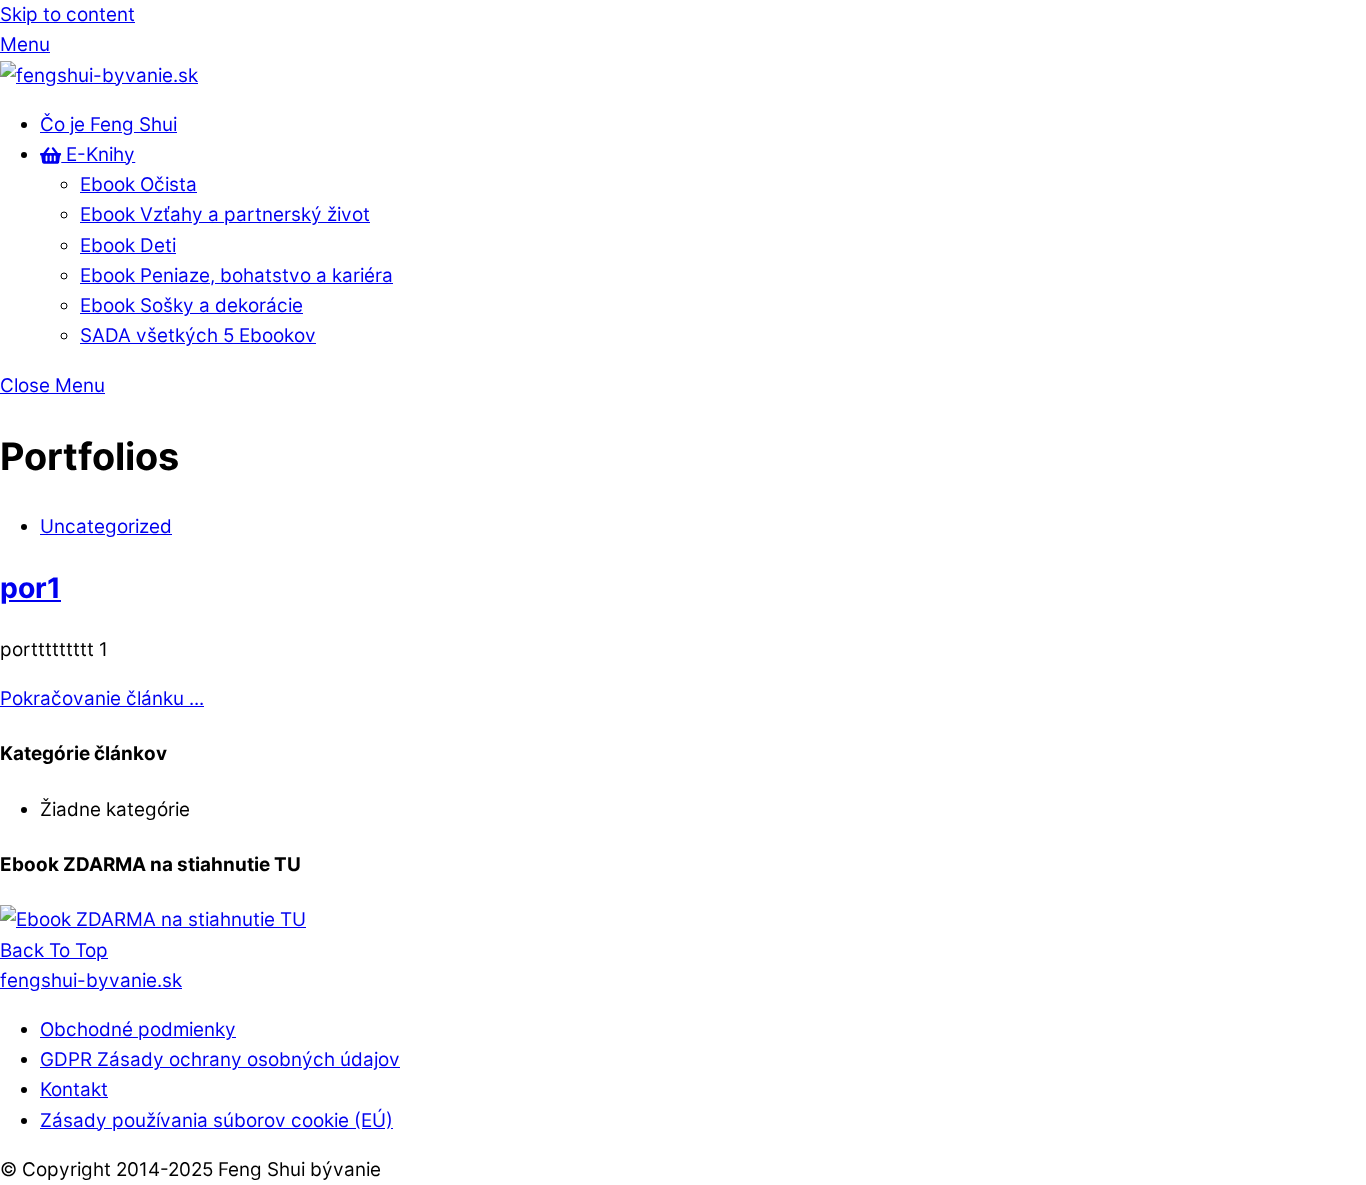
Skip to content (67, 14)
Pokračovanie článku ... (102, 698)
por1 (30, 588)
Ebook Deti (128, 245)
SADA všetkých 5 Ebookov (198, 335)
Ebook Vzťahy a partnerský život (225, 214)
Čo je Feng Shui (108, 124)
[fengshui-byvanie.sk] (99, 75)
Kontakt (74, 1089)
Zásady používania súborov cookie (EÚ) (216, 1120)
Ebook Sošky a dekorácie (191, 305)
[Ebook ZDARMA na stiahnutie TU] (153, 919)
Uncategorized (106, 526)
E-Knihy (98, 154)
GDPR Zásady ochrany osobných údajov (220, 1059)
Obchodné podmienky (138, 1029)
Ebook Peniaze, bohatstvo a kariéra (236, 275)
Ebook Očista (138, 184)
